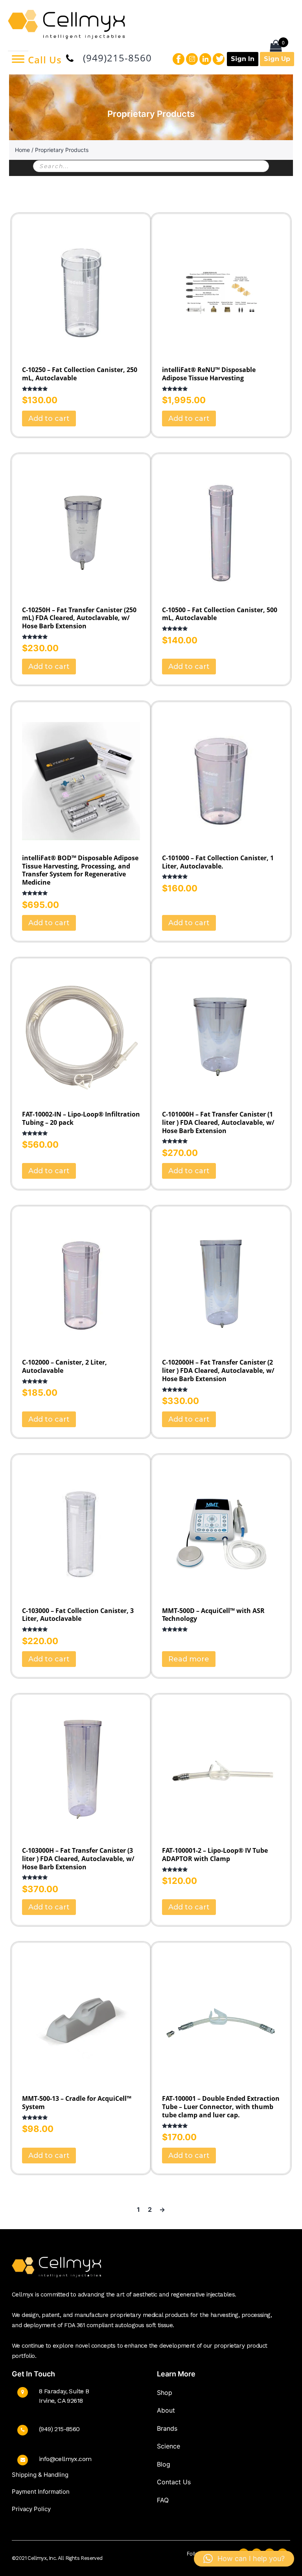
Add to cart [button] (49, 419)
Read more (189, 1659)
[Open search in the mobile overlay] (151, 166)
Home (22, 150)
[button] (244, 2559)
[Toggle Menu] (18, 59)
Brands (167, 2428)
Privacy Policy (31, 2509)
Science (168, 2446)
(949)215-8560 (117, 58)
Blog (164, 2464)
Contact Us (174, 2482)
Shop (165, 2393)
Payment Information (41, 2492)
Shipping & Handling (40, 2475)
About (166, 2410)
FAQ (163, 2500)
